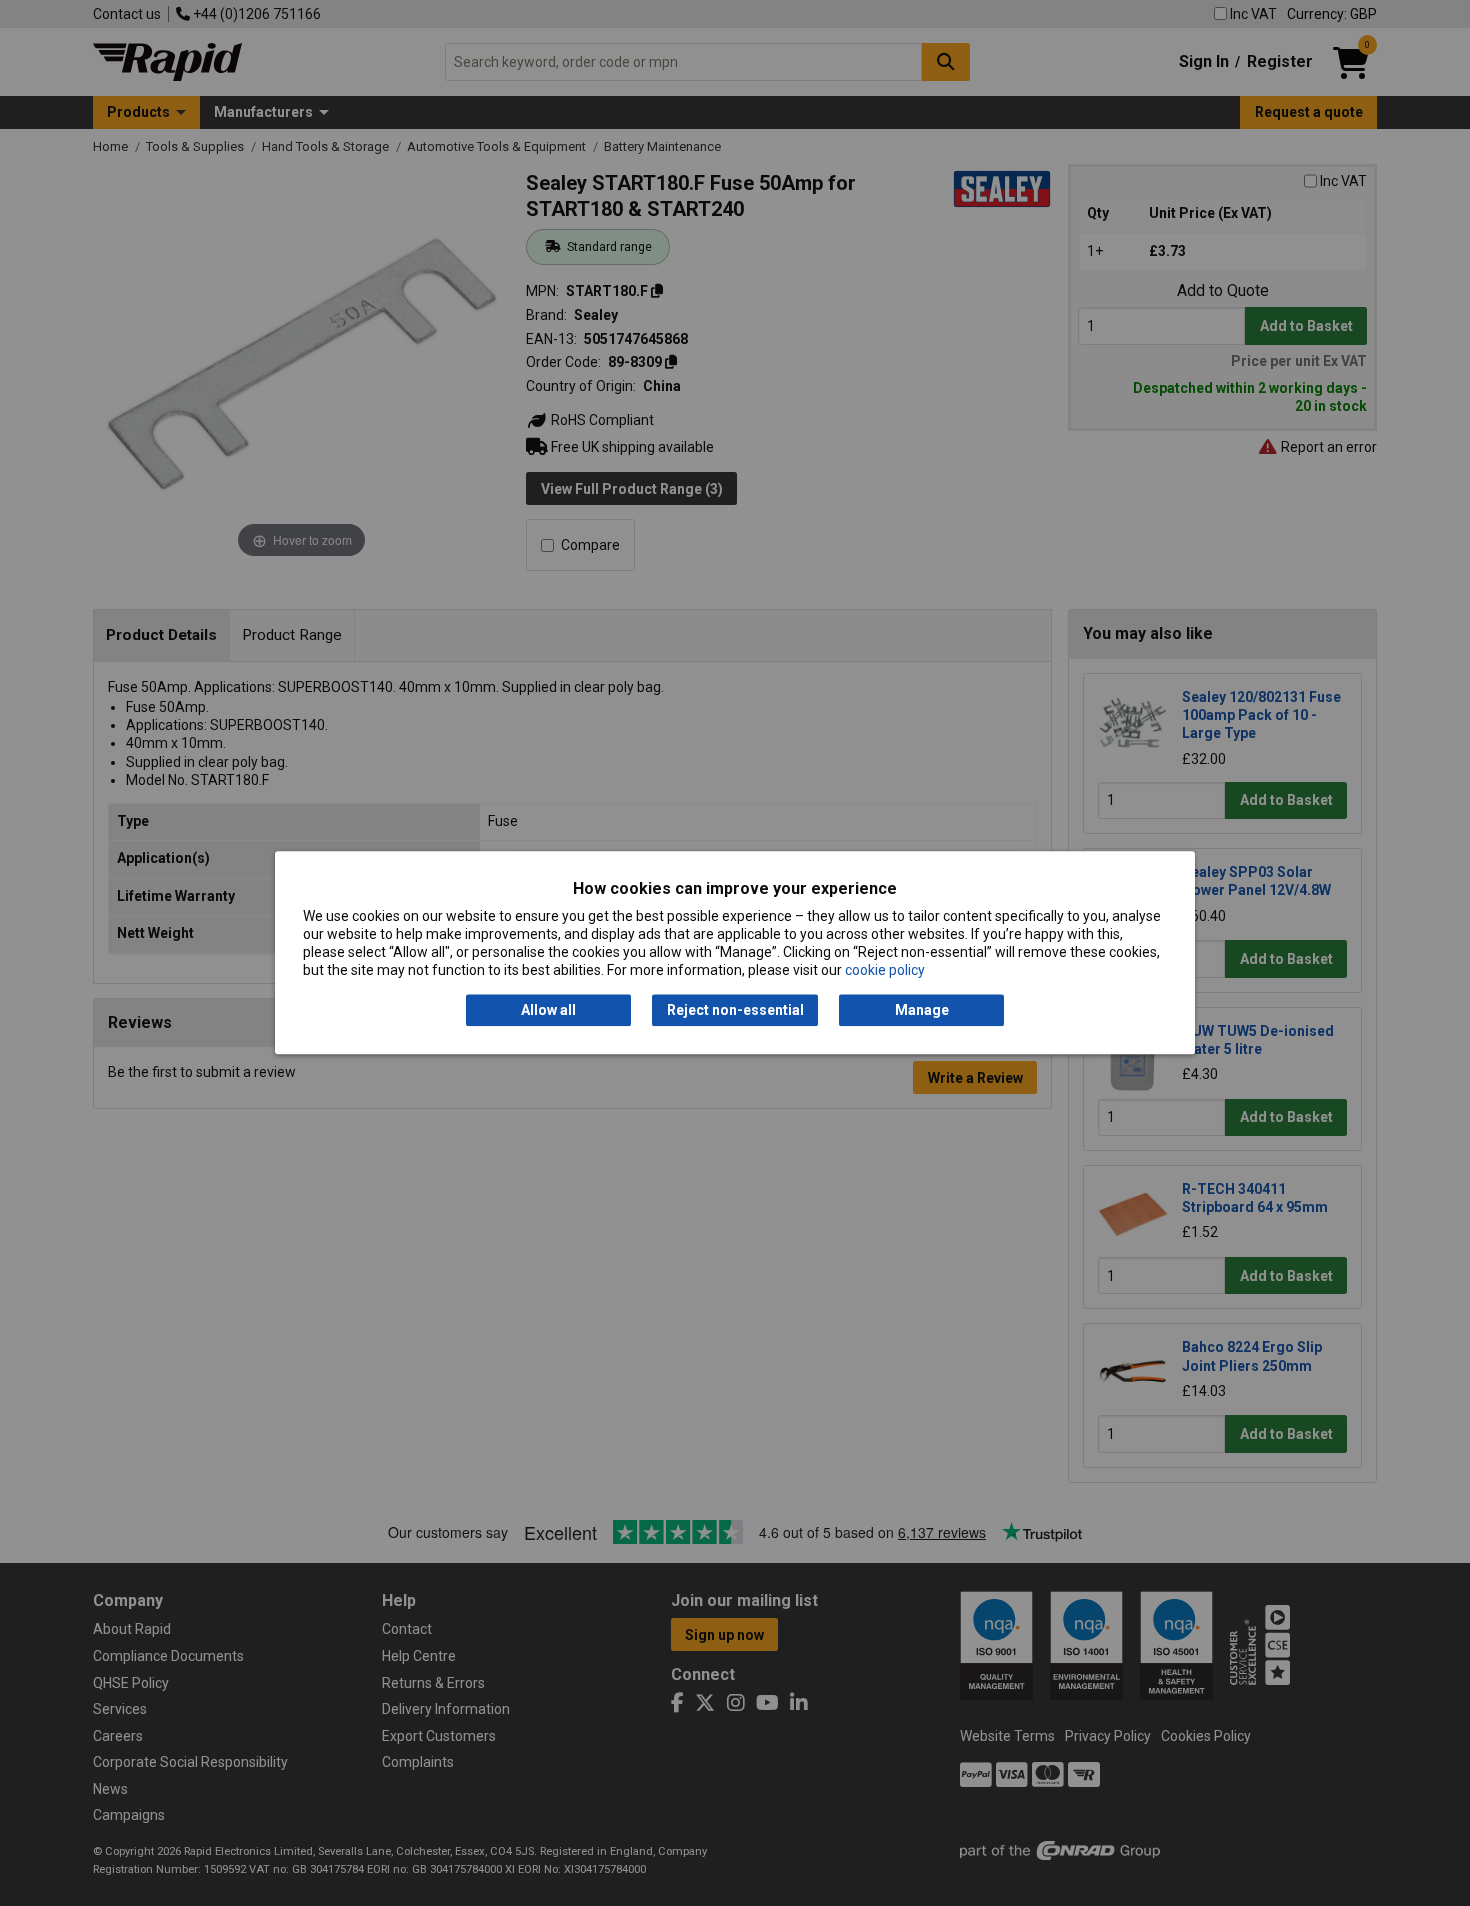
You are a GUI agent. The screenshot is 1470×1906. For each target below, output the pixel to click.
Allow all (548, 1010)
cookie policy (885, 971)
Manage (922, 1010)
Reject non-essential (735, 1010)
